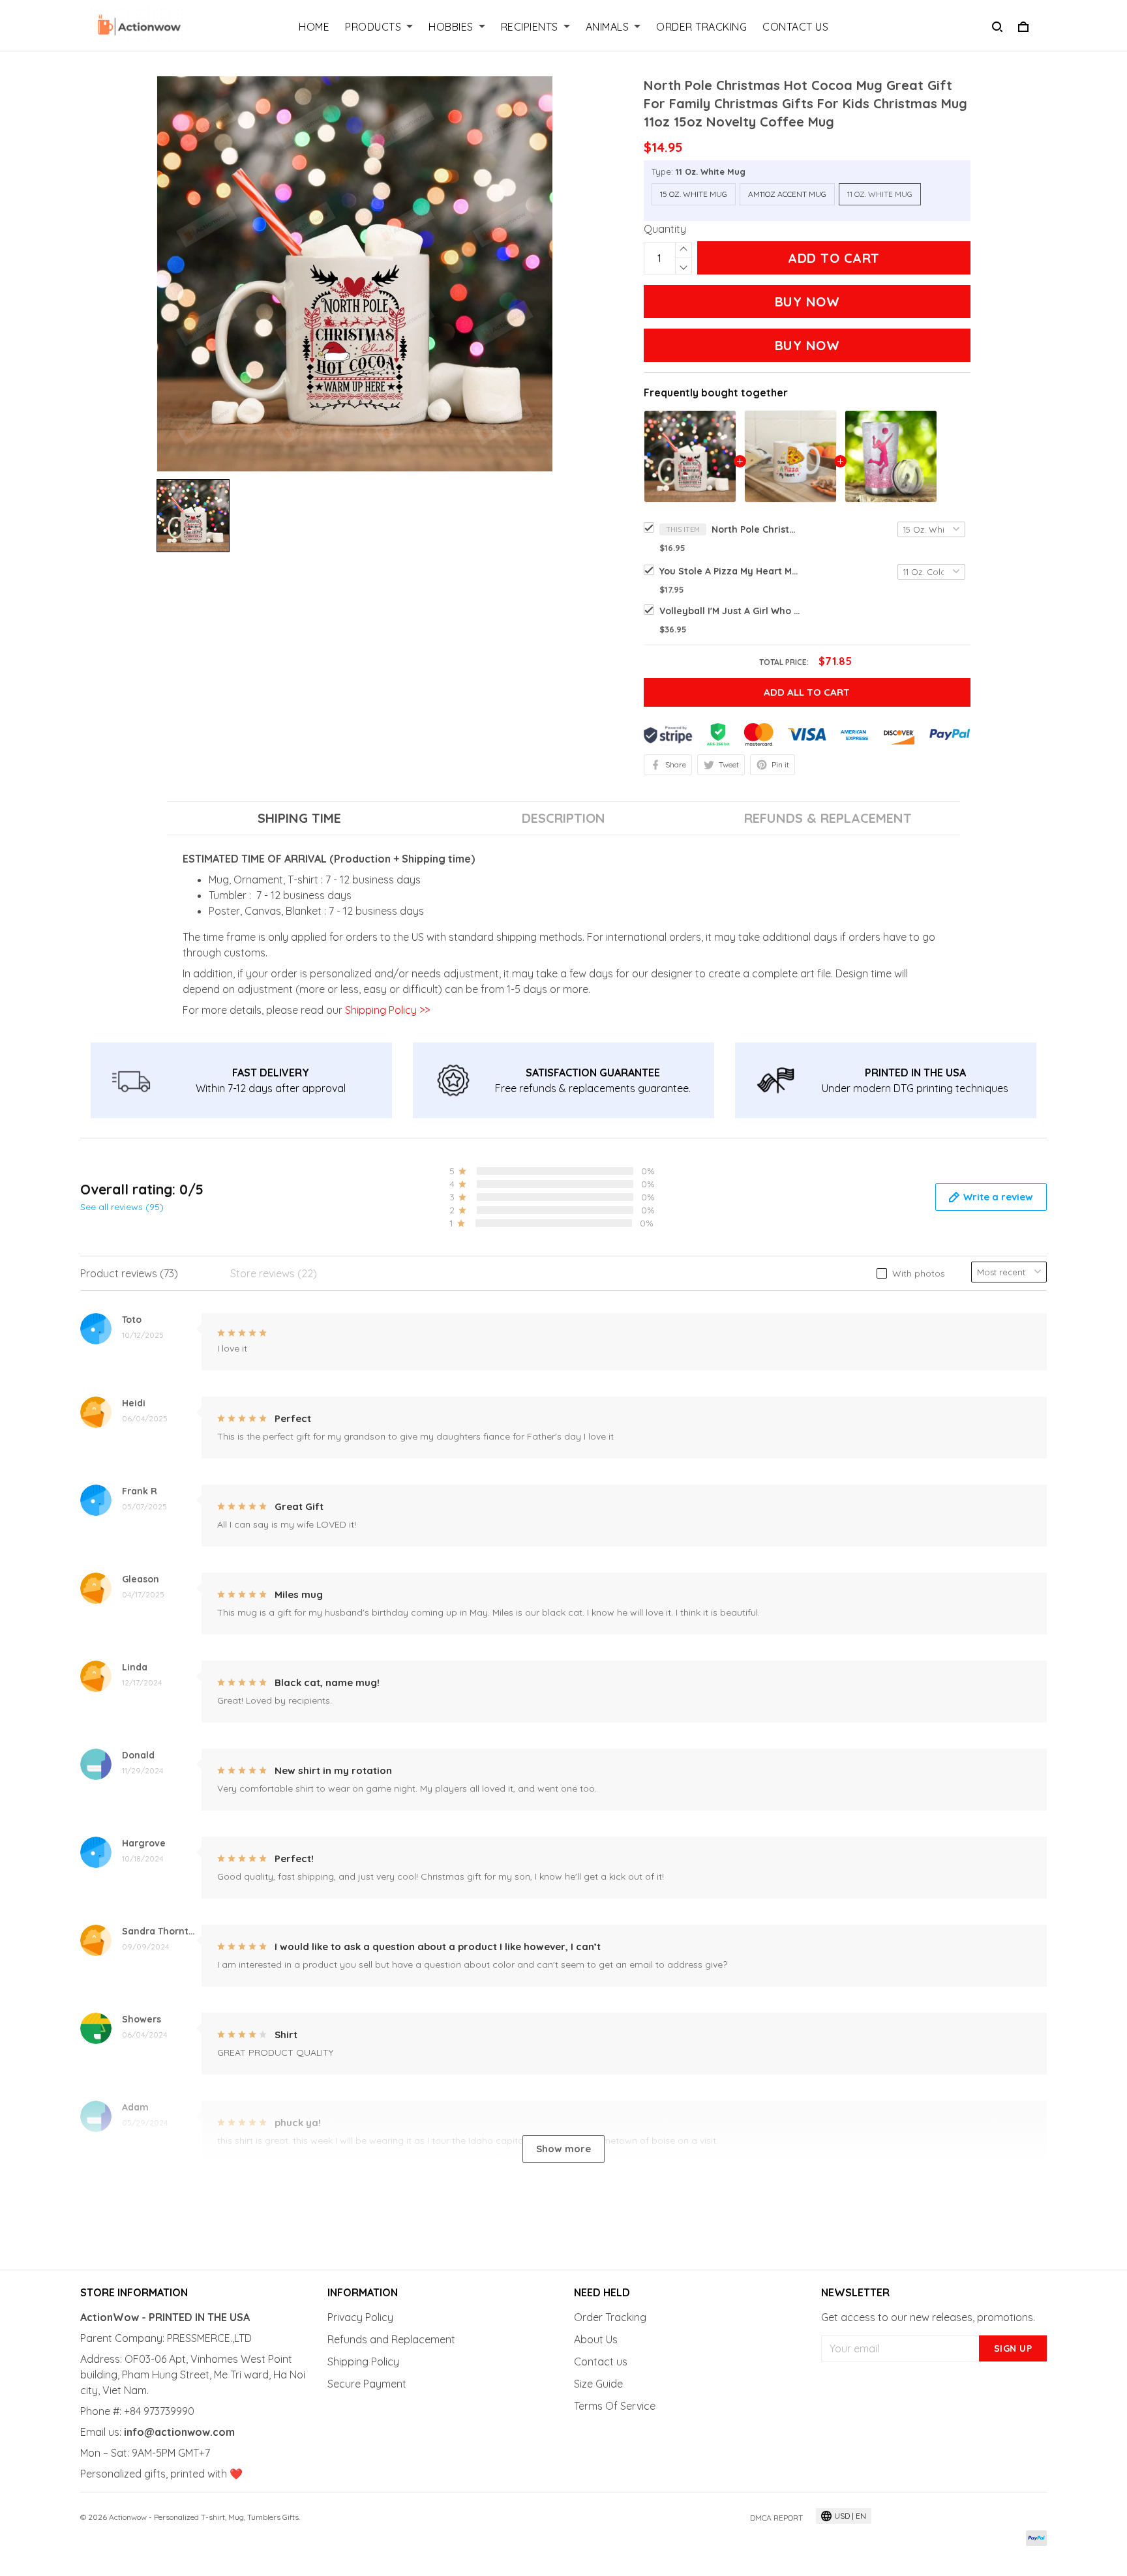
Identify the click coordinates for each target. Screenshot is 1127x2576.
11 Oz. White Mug (711, 171)
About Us (596, 2339)
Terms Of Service (615, 2406)
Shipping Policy (363, 2361)
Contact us (601, 2361)
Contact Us (795, 27)
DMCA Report (776, 2518)
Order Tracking (701, 27)
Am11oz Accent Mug (787, 194)
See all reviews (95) (122, 1207)
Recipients (530, 27)
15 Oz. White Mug (694, 194)
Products (373, 27)
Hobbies (451, 27)
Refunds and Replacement (391, 2339)
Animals (608, 27)
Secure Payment (367, 2384)
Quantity (665, 229)
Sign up (1013, 2348)
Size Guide (598, 2384)
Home (314, 27)
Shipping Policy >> (386, 1010)
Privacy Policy (360, 2317)
